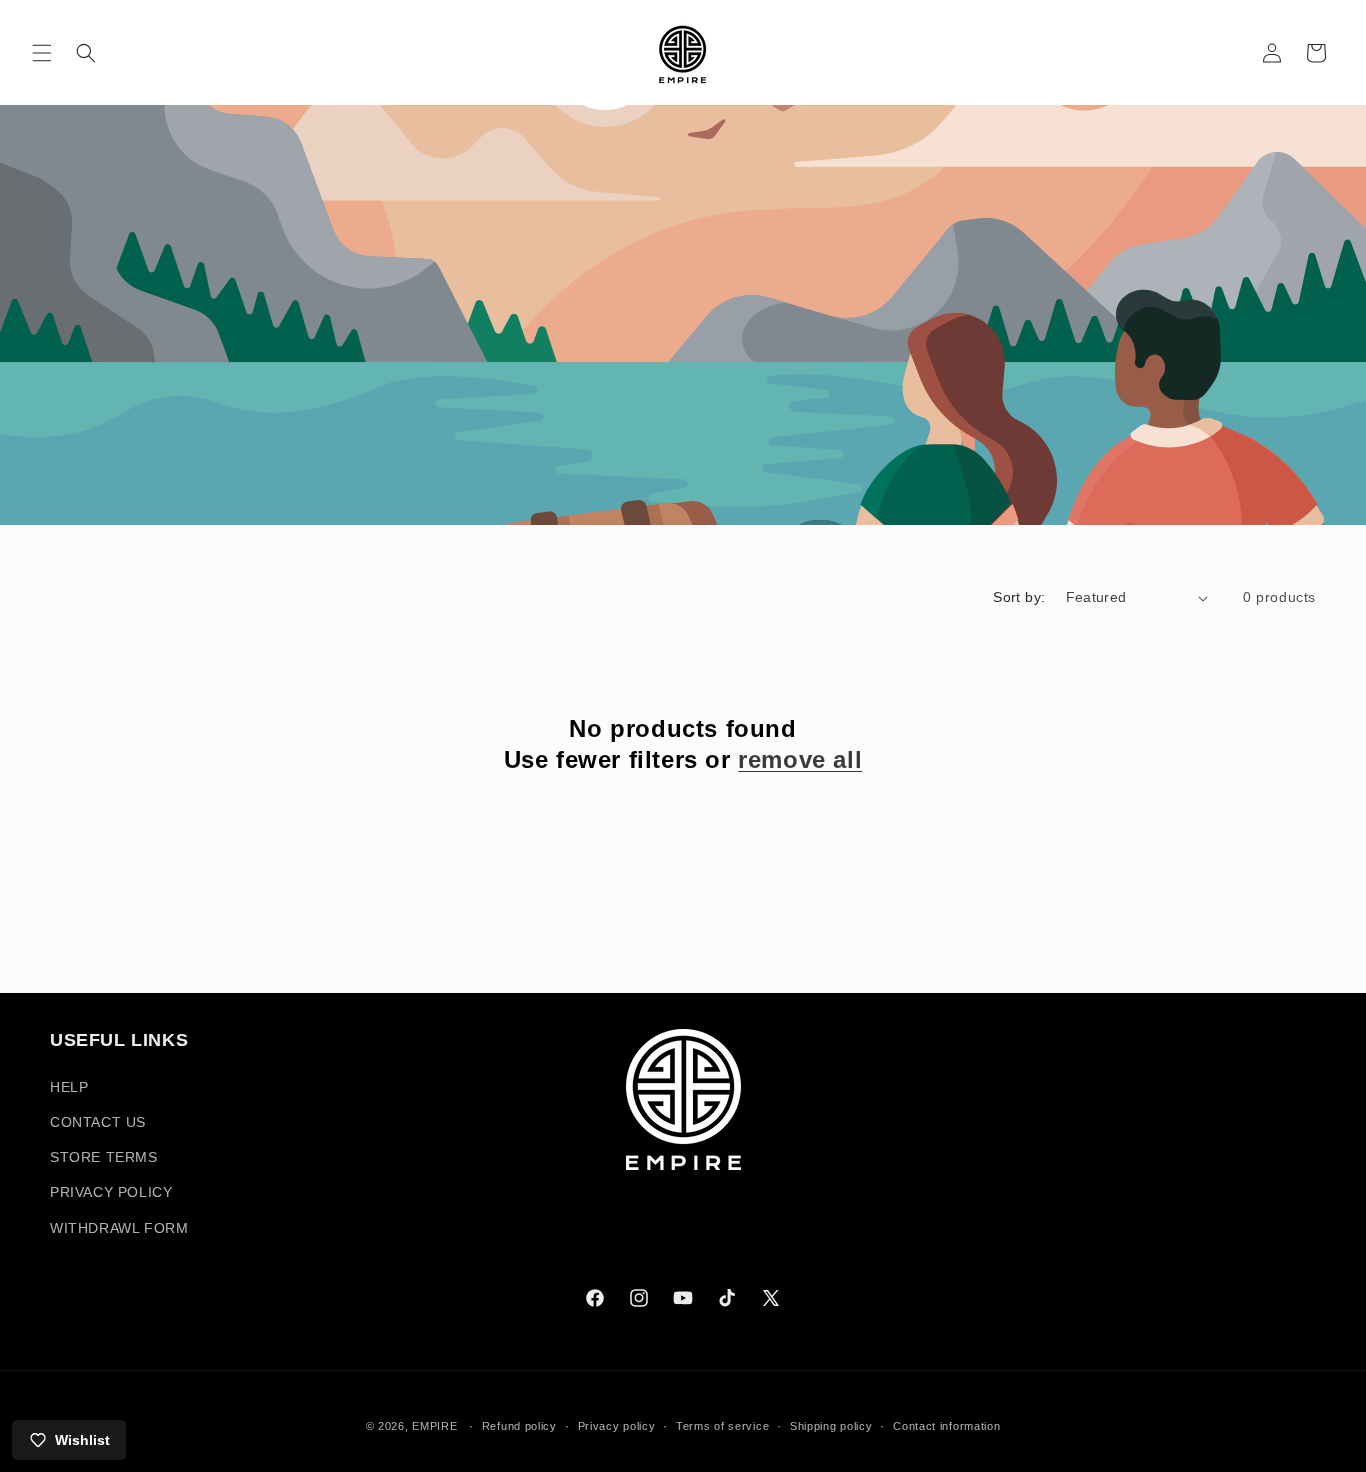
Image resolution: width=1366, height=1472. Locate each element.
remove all (800, 759)
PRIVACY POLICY (111, 1192)
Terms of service (722, 1426)
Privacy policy (617, 1426)
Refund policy (519, 1426)
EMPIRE (436, 1426)
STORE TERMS (104, 1157)
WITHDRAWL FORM (119, 1228)
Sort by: (1019, 597)
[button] (42, 53)
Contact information (946, 1426)
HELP (69, 1087)
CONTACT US (98, 1122)
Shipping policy (831, 1426)
